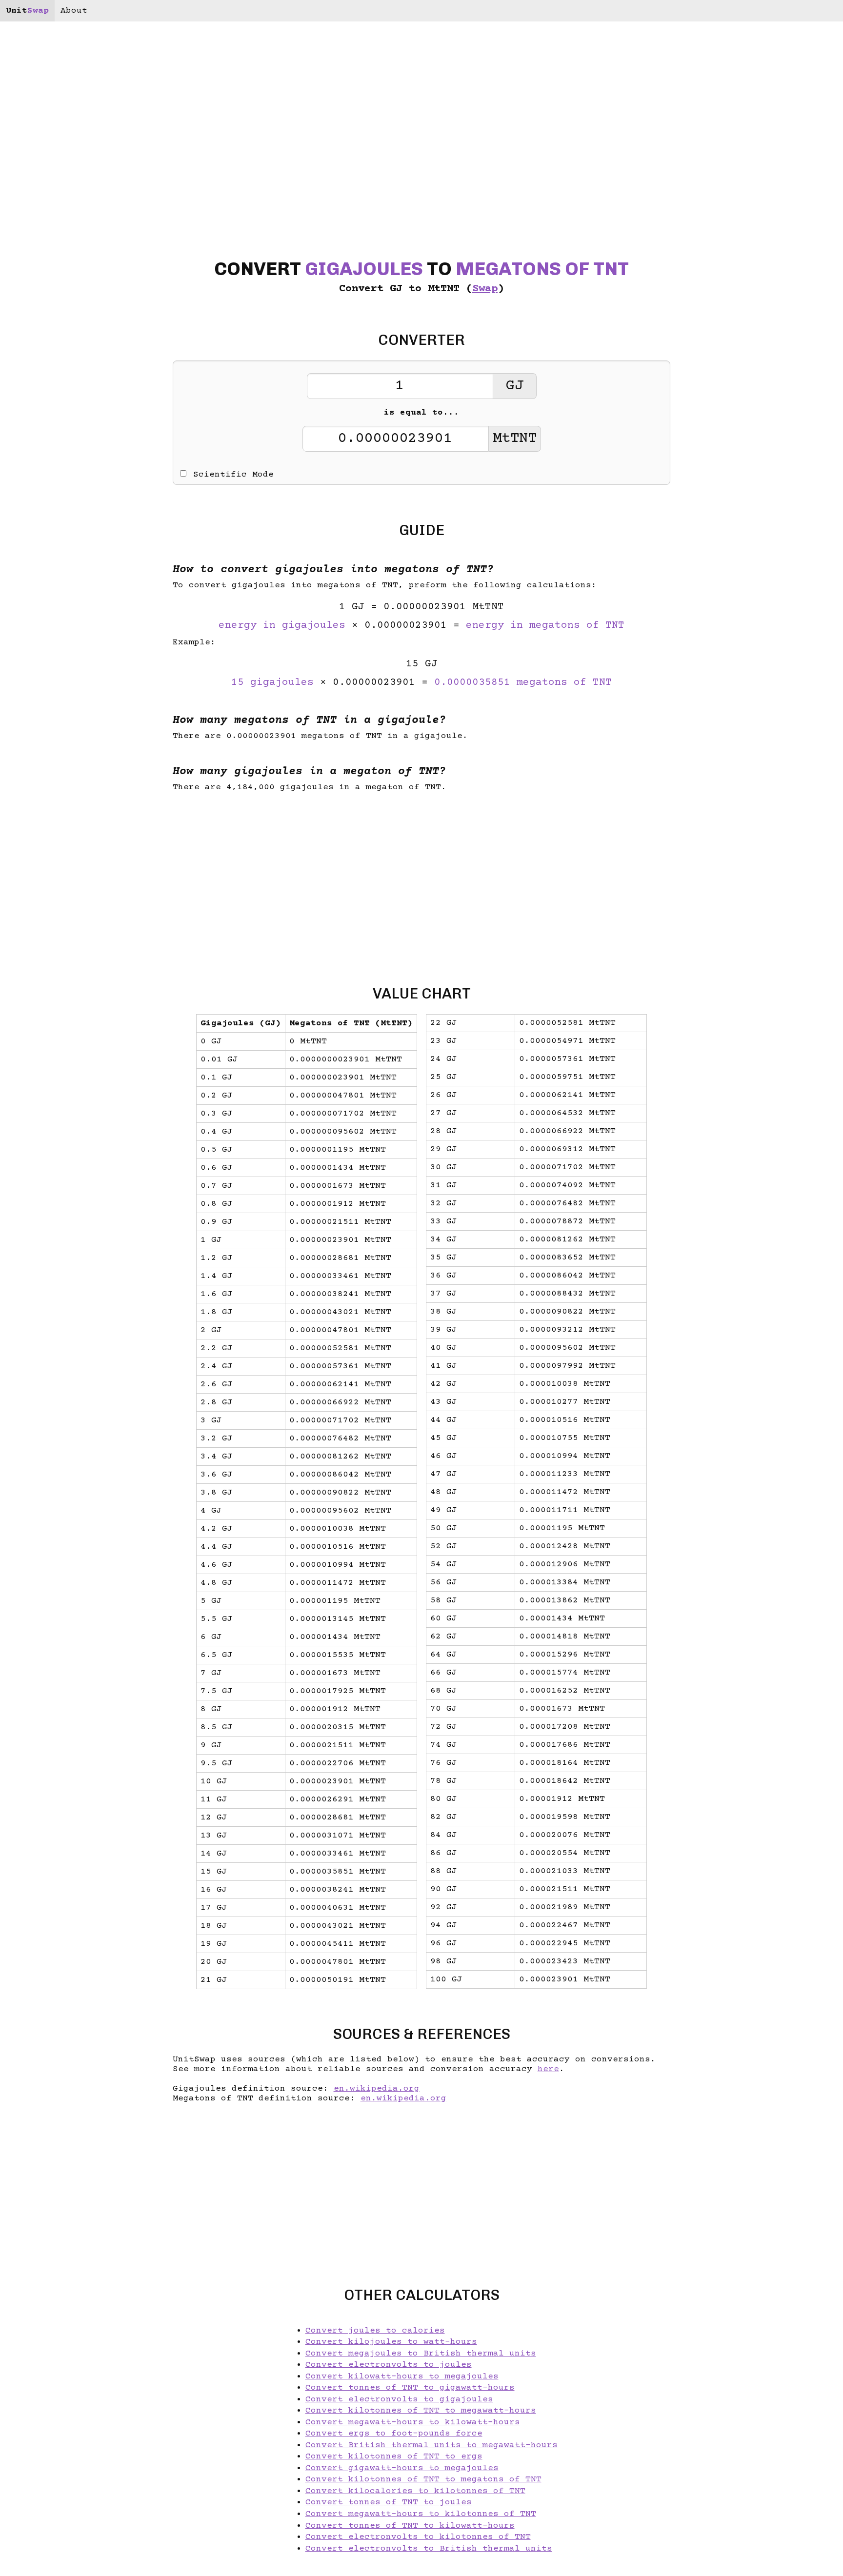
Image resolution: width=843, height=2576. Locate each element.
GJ (515, 386)
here (548, 2069)
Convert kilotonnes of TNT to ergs (394, 2456)
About (74, 11)
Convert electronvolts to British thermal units (429, 2549)
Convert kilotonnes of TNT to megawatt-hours (421, 2411)
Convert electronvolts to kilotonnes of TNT (418, 2537)
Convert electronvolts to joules (389, 2365)
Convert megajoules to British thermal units (421, 2354)
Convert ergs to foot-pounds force (394, 2434)
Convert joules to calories (375, 2331)
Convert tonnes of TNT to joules (389, 2502)
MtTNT (515, 439)
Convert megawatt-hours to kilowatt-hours (413, 2422)
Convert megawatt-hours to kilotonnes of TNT (421, 2514)
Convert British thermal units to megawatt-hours (432, 2445)
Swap (485, 289)
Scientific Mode (233, 475)
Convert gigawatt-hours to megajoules (402, 2468)
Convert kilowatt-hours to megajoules (402, 2376)
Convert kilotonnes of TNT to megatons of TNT (423, 2479)
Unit (27, 11)
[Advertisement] (76, 1288)
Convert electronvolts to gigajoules (399, 2399)
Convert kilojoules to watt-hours (391, 2342)
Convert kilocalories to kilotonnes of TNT (415, 2491)
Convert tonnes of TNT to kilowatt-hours (410, 2526)
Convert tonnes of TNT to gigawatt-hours (410, 2388)
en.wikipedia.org (377, 2089)
